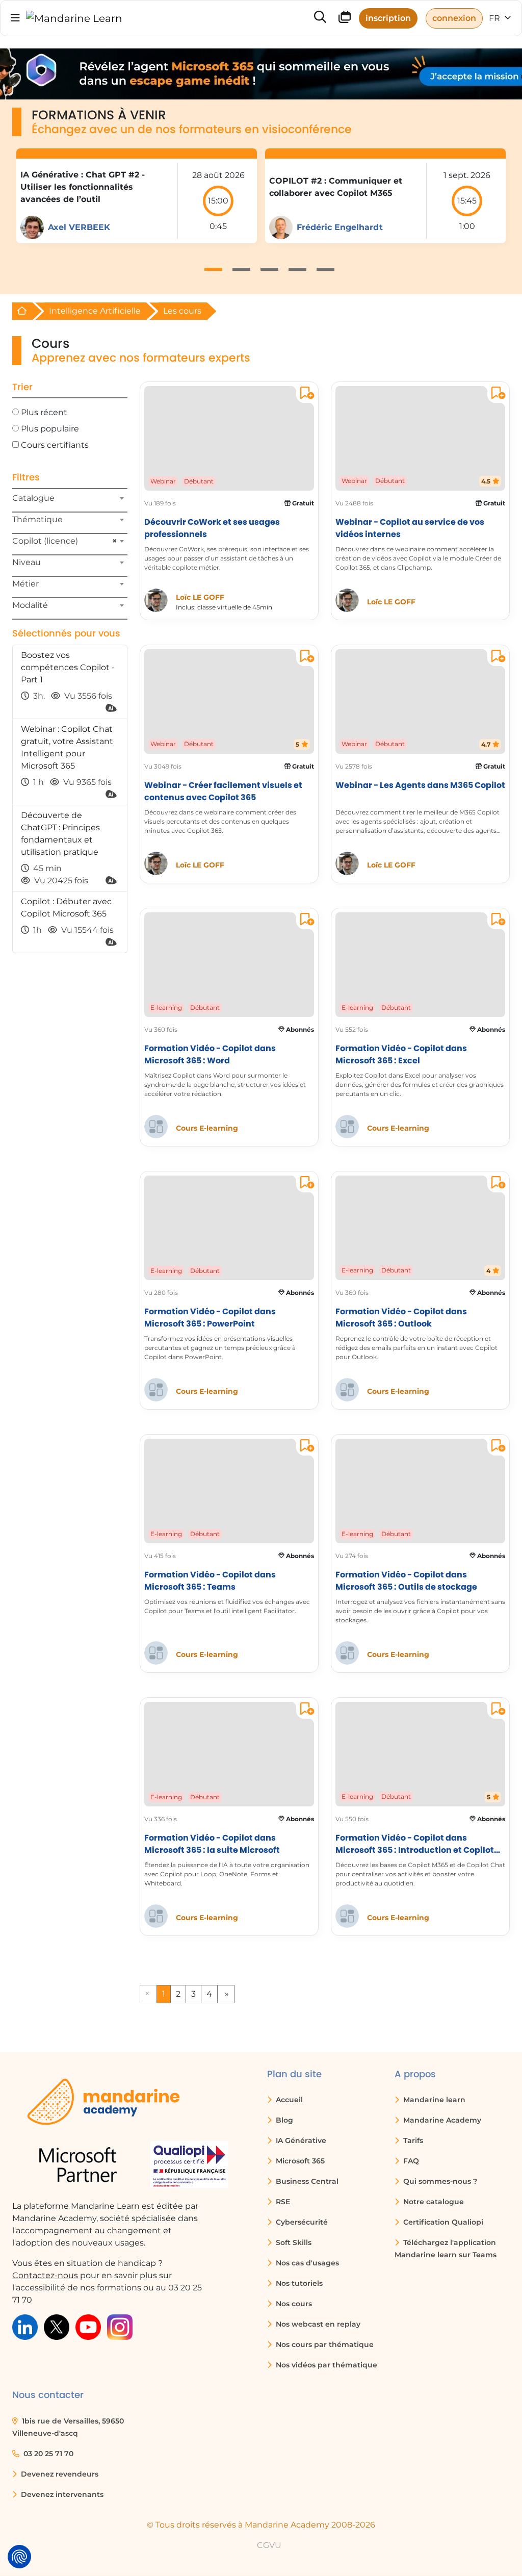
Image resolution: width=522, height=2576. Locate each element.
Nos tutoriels (298, 2283)
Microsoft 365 (299, 2161)
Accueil (288, 2100)
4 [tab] (297, 269)
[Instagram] (120, 2326)
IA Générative (300, 2140)
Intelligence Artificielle (95, 311)
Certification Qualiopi (442, 2222)
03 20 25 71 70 (47, 2454)
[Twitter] (57, 2326)
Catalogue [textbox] (33, 498)
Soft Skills (293, 2242)
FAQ (410, 2161)
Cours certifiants (55, 445)
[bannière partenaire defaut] (261, 74)
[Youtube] (88, 2326)
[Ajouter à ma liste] (305, 394)
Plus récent (44, 412)
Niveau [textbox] (27, 562)
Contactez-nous (45, 2275)
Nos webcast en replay (317, 2324)
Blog (283, 2120)
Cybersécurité (301, 2222)
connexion (454, 18)
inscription (388, 18)
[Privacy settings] (19, 2557)
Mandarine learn (433, 2100)
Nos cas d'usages (306, 2263)
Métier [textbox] (25, 584)
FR (495, 18)
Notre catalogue (433, 2202)
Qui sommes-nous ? (439, 2181)
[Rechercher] (320, 18)
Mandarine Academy (441, 2120)
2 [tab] (241, 269)
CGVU (269, 2545)
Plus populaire (50, 429)
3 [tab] (269, 269)
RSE (282, 2202)
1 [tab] (213, 269)
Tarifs (412, 2140)
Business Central (306, 2181)
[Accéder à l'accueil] (74, 18)
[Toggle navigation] (15, 18)
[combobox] (70, 502)
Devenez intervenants (61, 2494)
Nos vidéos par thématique (325, 2365)
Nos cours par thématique (324, 2344)
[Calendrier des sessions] (345, 19)
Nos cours (293, 2304)
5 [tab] (325, 269)
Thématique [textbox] (37, 519)
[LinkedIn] (25, 2326)
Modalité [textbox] (30, 605)
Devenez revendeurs (59, 2474)
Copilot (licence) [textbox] (65, 541)
